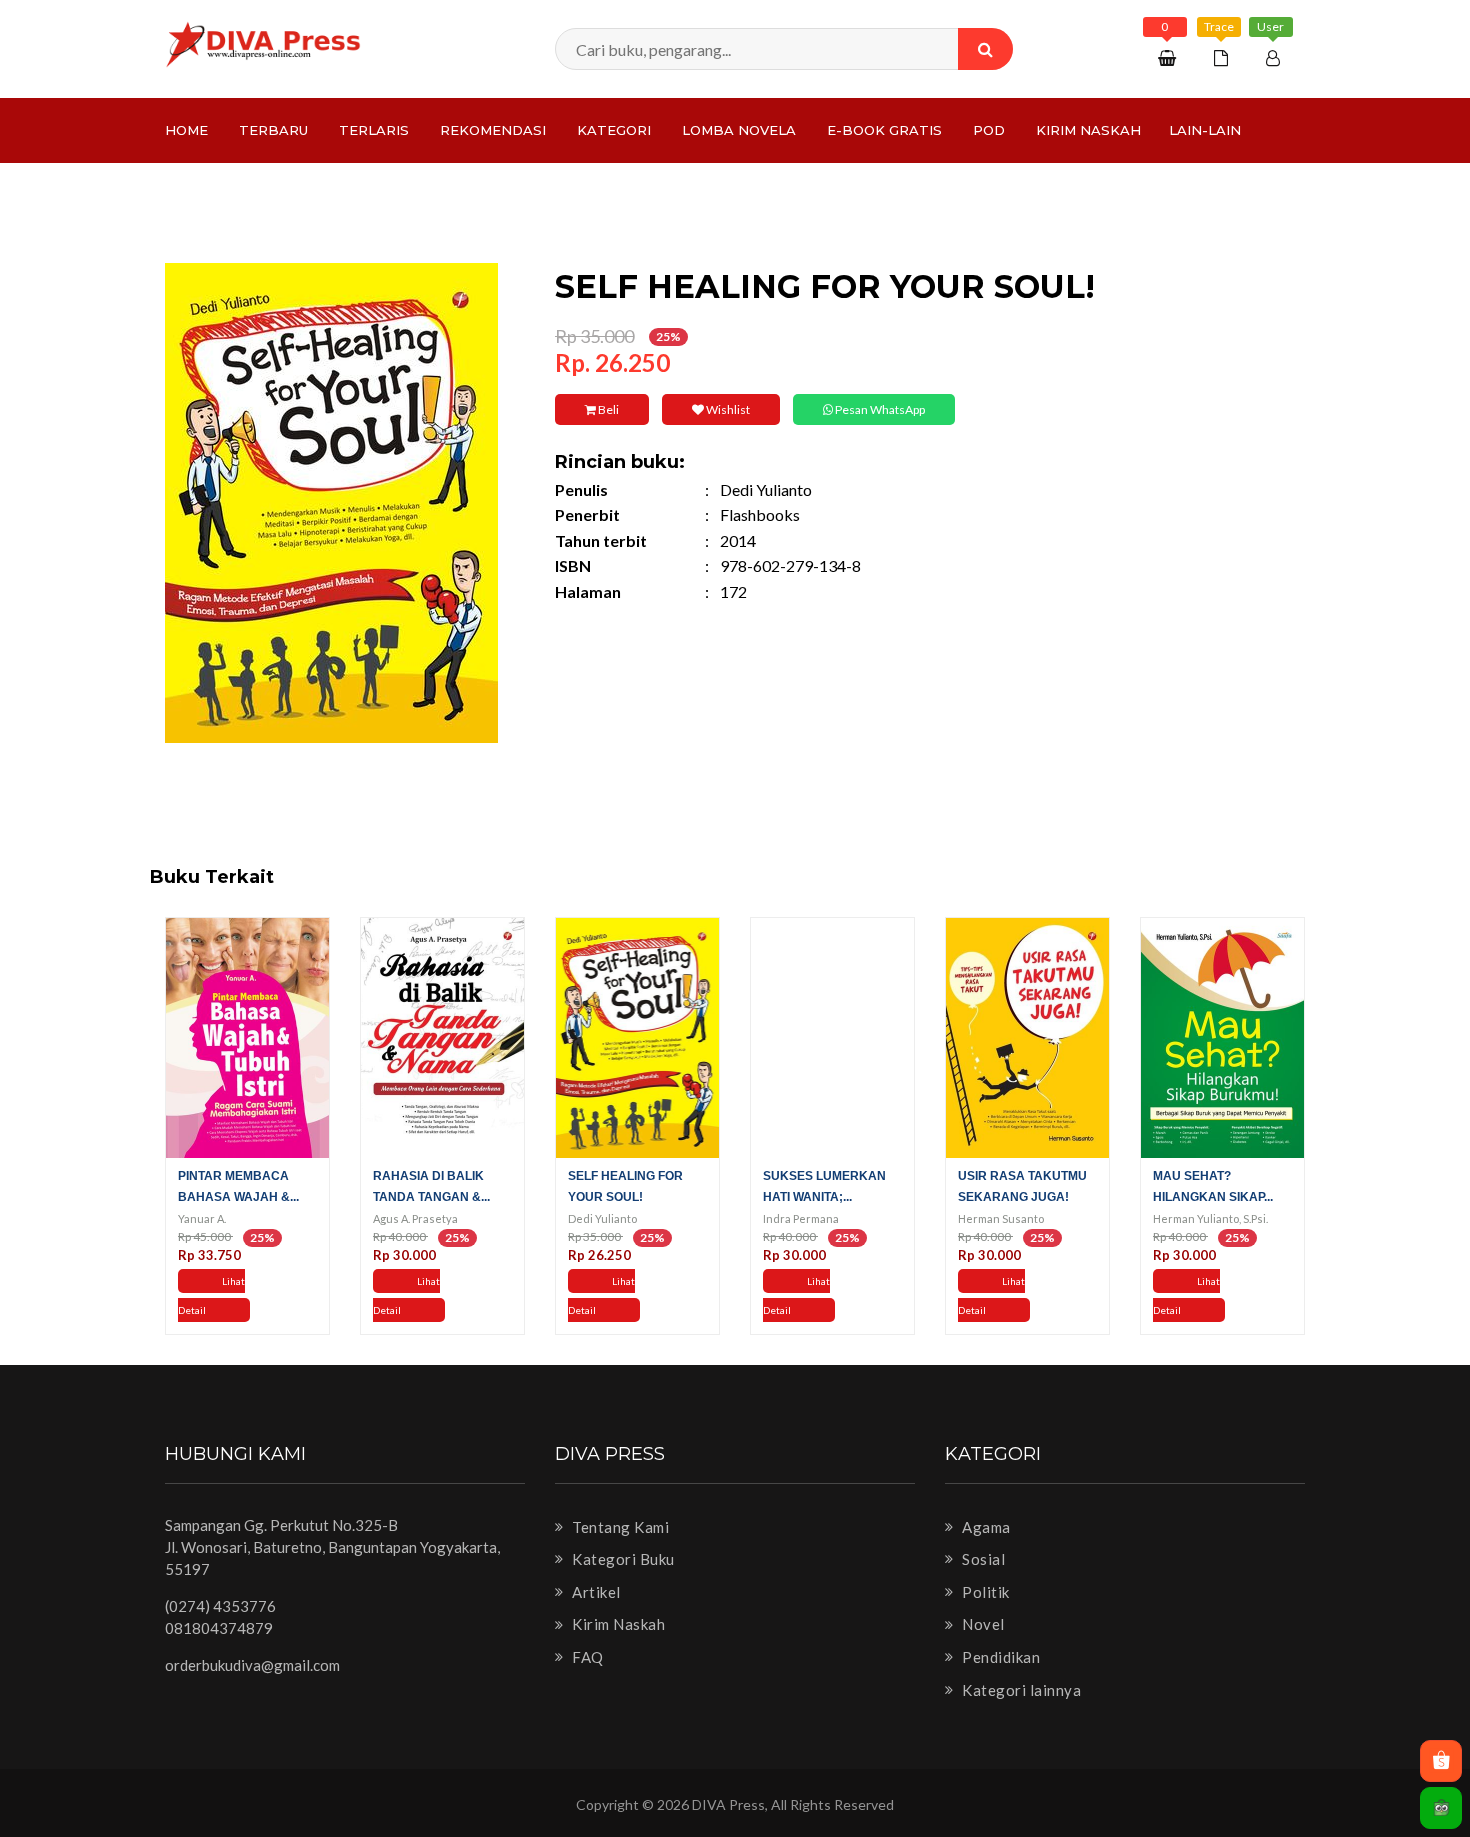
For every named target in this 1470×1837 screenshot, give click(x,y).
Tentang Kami (619, 1527)
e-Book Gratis (884, 130)
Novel (982, 1624)
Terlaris (374, 130)
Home (186, 130)
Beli (607, 409)
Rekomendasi (493, 130)
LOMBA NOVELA (739, 130)
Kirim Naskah (1088, 130)
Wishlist (727, 409)
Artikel (595, 1592)
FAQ (586, 1657)
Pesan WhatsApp (879, 409)
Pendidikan (999, 1657)
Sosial (982, 1559)
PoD (989, 130)
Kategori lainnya (1020, 1690)
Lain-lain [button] (1205, 130)
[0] (1169, 57)
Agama (985, 1527)
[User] (1275, 57)
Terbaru (273, 130)
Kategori (614, 130)
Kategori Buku (622, 1559)
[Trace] (1223, 57)
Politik (984, 1592)
